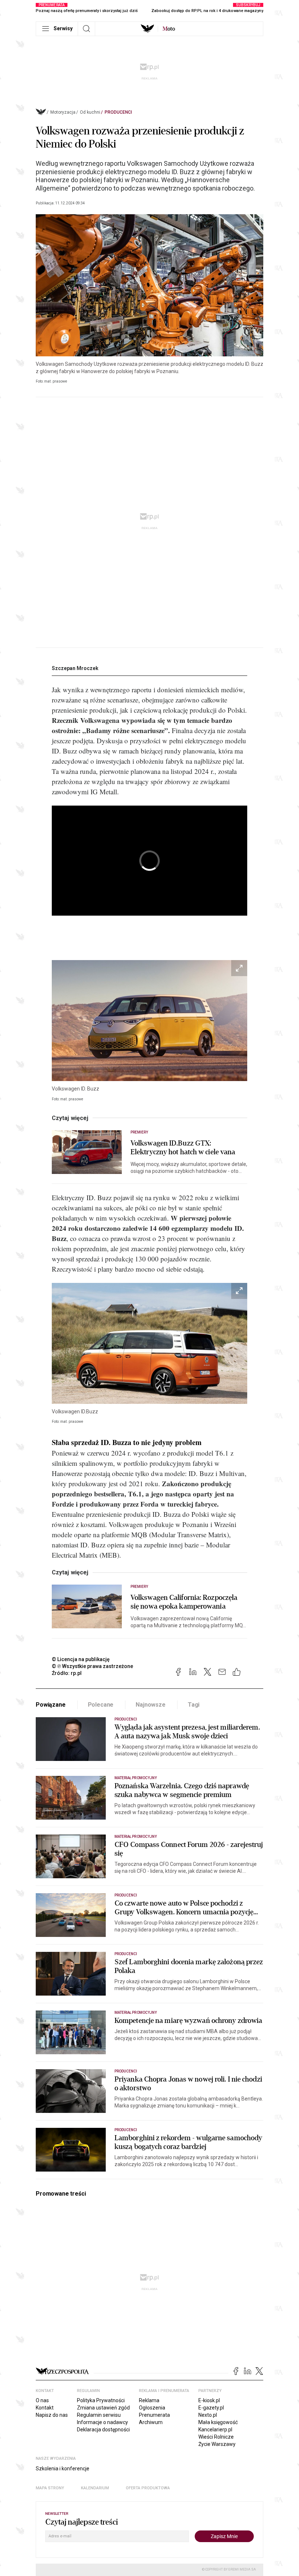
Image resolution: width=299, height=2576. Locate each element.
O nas (42, 2400)
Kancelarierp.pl (215, 2430)
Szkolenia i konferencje (63, 2469)
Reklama (149, 2400)
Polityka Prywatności (101, 2400)
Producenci (118, 112)
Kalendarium (95, 2488)
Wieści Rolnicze (216, 2437)
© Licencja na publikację (81, 1659)
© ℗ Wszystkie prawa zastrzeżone (92, 1666)
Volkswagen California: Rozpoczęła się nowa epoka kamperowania (184, 1602)
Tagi (194, 1705)
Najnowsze (151, 1705)
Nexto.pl (208, 2415)
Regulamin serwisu (99, 2415)
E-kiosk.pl (209, 2400)
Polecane (101, 1705)
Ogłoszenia (152, 2408)
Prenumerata (154, 2415)
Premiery (139, 1132)
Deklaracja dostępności (103, 2430)
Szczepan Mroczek (75, 668)
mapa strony (50, 2488)
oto (169, 29)
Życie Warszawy (217, 2444)
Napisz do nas (52, 2415)
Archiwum (151, 2422)
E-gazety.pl (211, 2408)
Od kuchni (90, 112)
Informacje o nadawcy (102, 2422)
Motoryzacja (63, 112)
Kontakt (45, 2408)
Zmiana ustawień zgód (103, 2408)
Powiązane (51, 1705)
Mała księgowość (218, 2422)
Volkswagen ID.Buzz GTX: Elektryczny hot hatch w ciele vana (183, 1148)
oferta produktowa (148, 2488)
